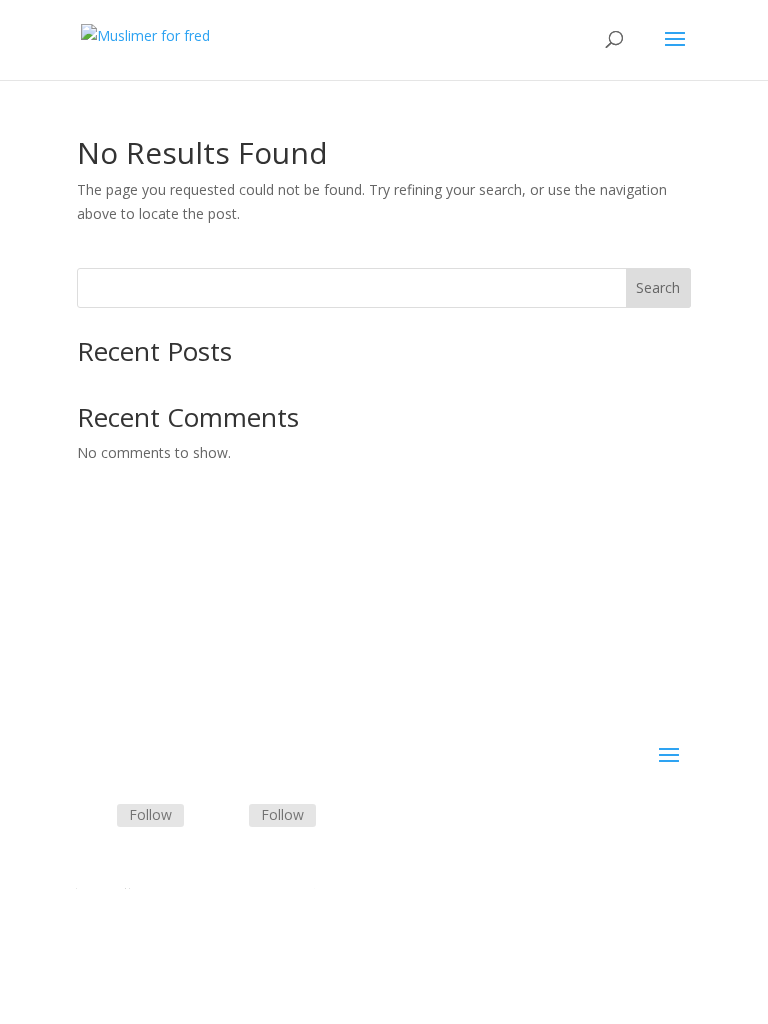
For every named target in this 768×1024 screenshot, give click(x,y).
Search (658, 287)
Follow (150, 814)
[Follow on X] (225, 816)
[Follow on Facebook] (93, 816)
